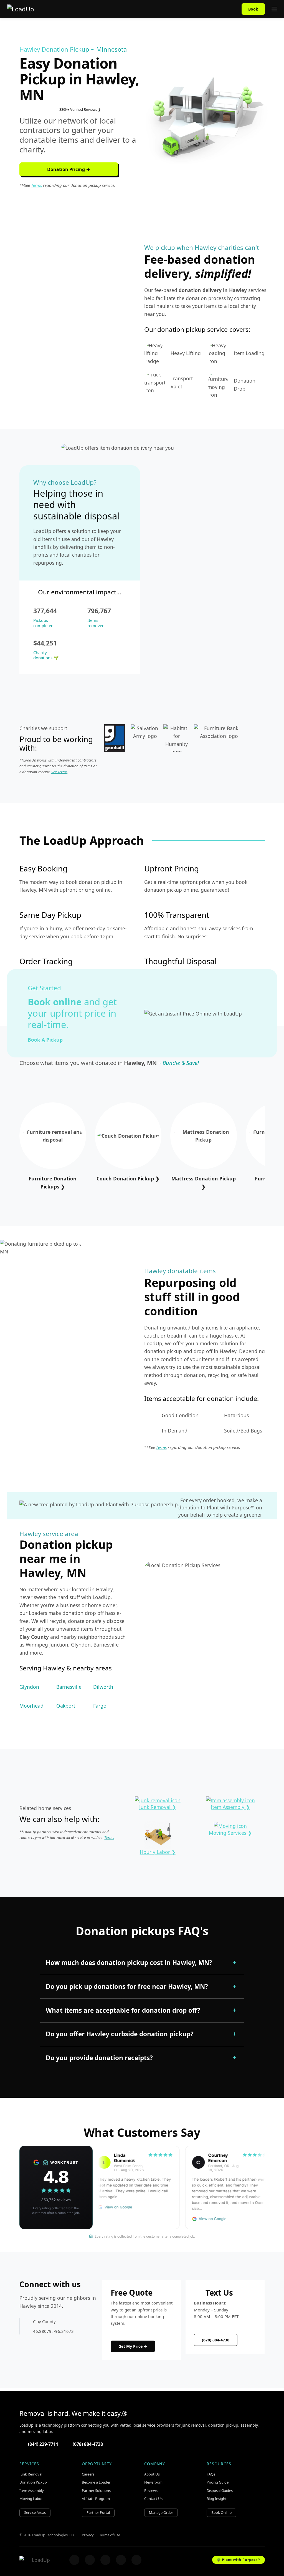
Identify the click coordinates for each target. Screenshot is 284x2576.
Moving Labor (31, 2499)
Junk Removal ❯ (158, 1807)
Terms (36, 185)
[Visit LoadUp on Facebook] (74, 2560)
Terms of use (110, 2535)
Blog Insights (217, 2499)
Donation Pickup (33, 2482)
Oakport (66, 1706)
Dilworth (103, 1687)
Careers (88, 2474)
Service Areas (35, 2512)
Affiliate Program (96, 2499)
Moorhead (31, 1706)
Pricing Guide (218, 2482)
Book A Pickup (46, 1040)
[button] (142, 1963)
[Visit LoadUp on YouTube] (121, 2560)
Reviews (151, 2490)
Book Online (221, 2512)
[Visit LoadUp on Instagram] (90, 2560)
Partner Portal (98, 2512)
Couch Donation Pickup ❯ (128, 1178)
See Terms (59, 772)
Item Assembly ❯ (230, 1807)
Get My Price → (133, 2346)
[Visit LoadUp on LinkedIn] (136, 2560)
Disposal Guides (220, 2490)
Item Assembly (32, 2490)
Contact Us (153, 2499)
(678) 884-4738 (216, 2340)
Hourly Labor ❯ (158, 1852)
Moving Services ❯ (230, 1833)
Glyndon (29, 1687)
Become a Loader (96, 2482)
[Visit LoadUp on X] (105, 2560)
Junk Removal (31, 2474)
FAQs (211, 2474)
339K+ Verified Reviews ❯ (80, 109)
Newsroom (153, 2482)
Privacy (88, 2535)
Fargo (100, 1706)
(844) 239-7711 (43, 2444)
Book (253, 9)
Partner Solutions (96, 2490)
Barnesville (69, 1687)
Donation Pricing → (69, 169)
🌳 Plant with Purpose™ (239, 2560)
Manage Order (161, 2512)
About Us (152, 2474)
